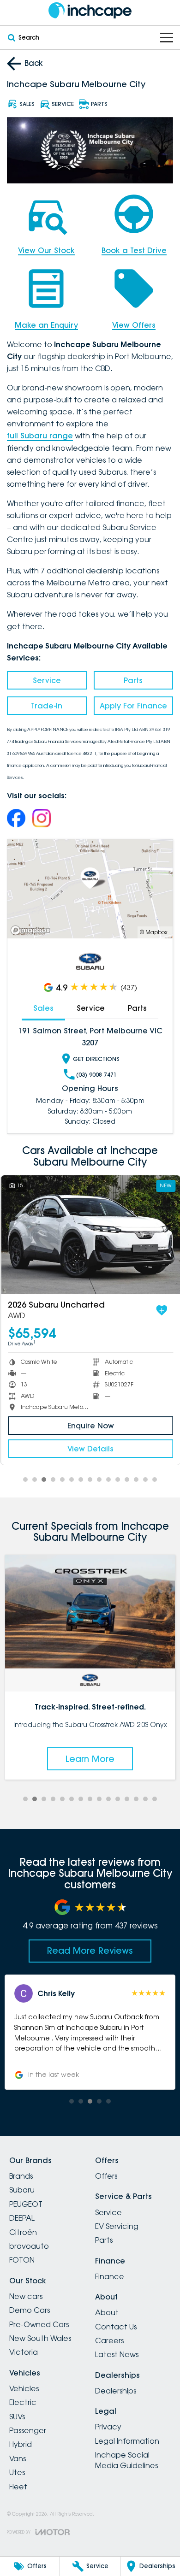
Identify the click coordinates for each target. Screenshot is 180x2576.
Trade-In (47, 706)
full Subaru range (40, 436)
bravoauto (29, 2246)
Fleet (18, 2487)
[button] (93, 2032)
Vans (18, 2458)
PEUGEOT (26, 2204)
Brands (21, 2176)
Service (47, 680)
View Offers (134, 325)
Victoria (24, 2352)
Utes (17, 2472)
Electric (23, 2402)
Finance (110, 2276)
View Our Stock (46, 250)
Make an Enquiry (46, 325)
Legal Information (127, 2441)
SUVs (17, 2417)
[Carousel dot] (25, 1480)
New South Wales (40, 2338)
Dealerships (116, 2391)
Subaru (22, 2190)
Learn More (93, 1759)
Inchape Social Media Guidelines (126, 2460)
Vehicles (24, 2388)
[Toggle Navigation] (167, 38)
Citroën (23, 2232)
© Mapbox (154, 932)
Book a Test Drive (134, 250)
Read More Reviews (90, 1951)
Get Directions (96, 1059)
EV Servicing (117, 2226)
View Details (90, 1449)
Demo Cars (30, 2310)
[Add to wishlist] (161, 1310)
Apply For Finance (133, 706)
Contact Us (116, 2327)
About (107, 2312)
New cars (26, 2296)
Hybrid (21, 2444)
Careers (109, 2340)
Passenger (28, 2430)
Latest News (117, 2354)
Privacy (108, 2427)
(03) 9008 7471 (96, 1075)
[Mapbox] (32, 930)
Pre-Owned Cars (39, 2324)
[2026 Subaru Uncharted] (90, 1235)
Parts (133, 680)
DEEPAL (22, 2218)
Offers (106, 2176)
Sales (43, 1008)
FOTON (22, 2260)
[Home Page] (90, 10)
